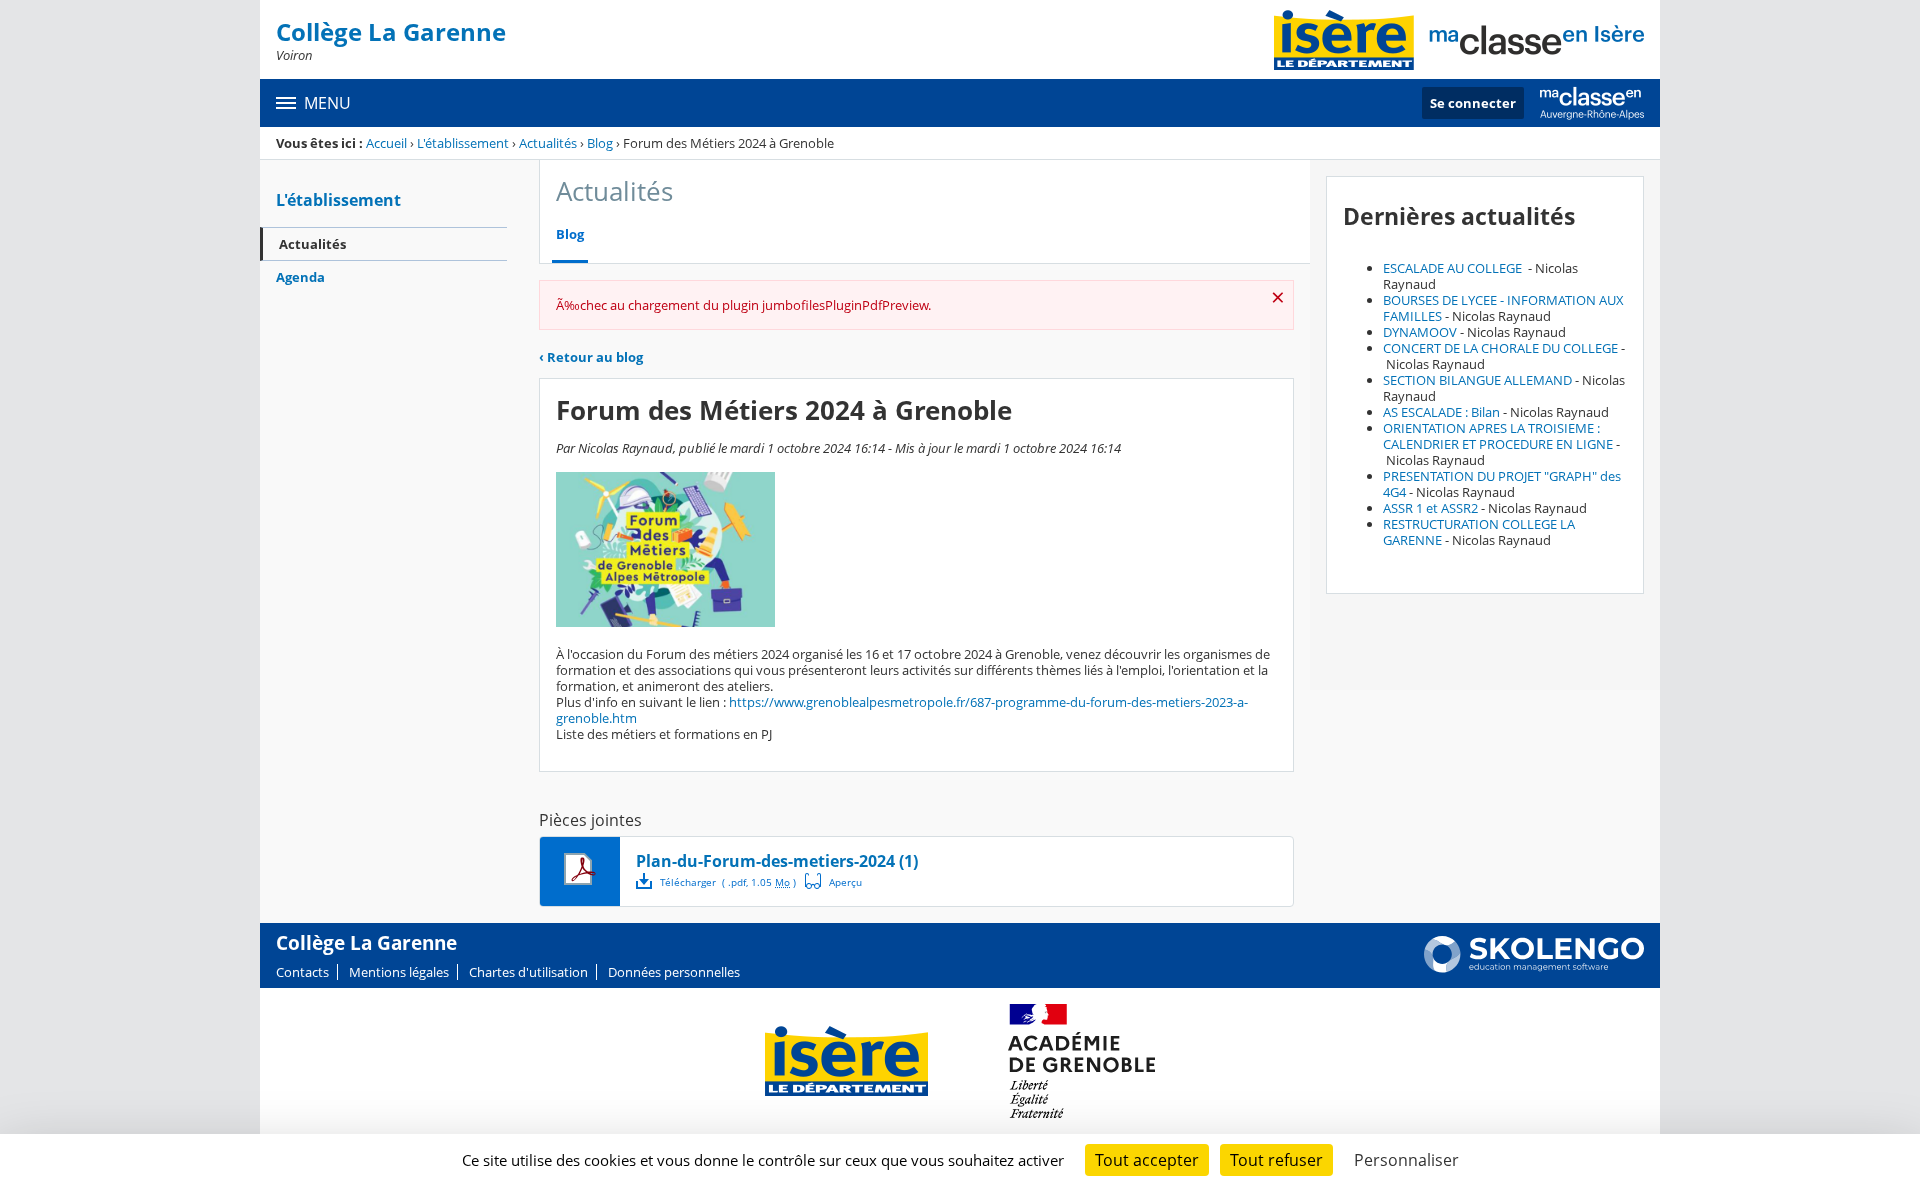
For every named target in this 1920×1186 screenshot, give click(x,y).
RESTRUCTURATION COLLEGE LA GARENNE (1479, 532)
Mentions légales (399, 972)
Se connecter (1473, 103)
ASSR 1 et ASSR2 (1430, 508)
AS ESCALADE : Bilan (1441, 412)
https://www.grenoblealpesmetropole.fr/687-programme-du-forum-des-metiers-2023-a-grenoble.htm (902, 710)
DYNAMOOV (1420, 332)
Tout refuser (1276, 1160)
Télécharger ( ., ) (728, 882)
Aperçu (834, 881)
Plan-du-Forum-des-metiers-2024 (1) (777, 861)
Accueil (386, 143)
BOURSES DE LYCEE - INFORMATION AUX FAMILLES (1503, 308)
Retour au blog (591, 357)
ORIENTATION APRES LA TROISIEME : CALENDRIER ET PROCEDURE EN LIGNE (1498, 436)
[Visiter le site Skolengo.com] (1534, 968)
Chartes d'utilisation (528, 972)
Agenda (300, 277)
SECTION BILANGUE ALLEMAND (1477, 380)
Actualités (548, 143)
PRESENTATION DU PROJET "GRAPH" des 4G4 (1502, 484)
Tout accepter (1147, 1160)
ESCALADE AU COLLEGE (1454, 268)
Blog (600, 143)
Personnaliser (1406, 1160)
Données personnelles (674, 972)
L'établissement (463, 143)
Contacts (302, 972)
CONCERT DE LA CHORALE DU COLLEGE (1500, 348)
